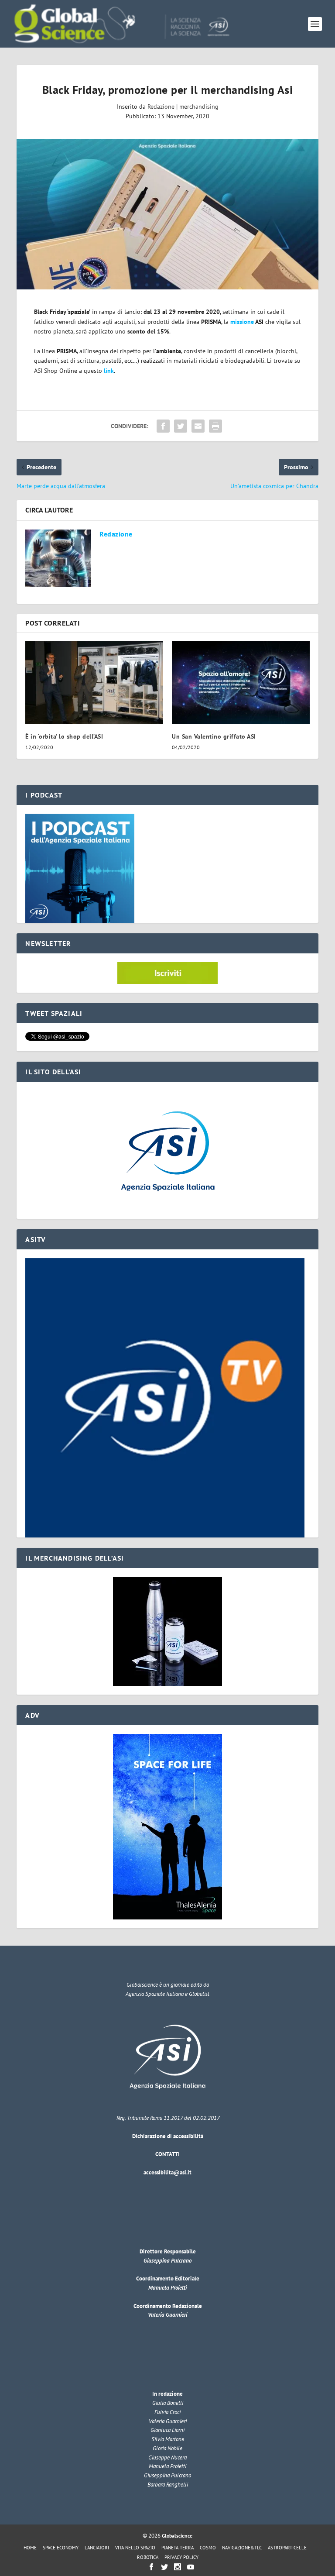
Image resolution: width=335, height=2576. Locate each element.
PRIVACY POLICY (181, 2557)
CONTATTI (167, 2154)
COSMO (208, 2548)
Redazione (161, 107)
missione (242, 322)
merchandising (199, 107)
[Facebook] (151, 2567)
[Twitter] (164, 2567)
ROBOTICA (148, 2557)
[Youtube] (191, 2567)
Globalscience (177, 2536)
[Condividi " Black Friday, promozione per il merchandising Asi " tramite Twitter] (181, 426)
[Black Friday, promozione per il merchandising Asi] (167, 214)
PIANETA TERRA (178, 2548)
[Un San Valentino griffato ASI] (241, 683)
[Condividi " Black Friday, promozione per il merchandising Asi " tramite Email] (198, 426)
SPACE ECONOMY (61, 2548)
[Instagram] (178, 2567)
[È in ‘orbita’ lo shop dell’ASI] (94, 683)
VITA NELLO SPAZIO (135, 2548)
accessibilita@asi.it (167, 2172)
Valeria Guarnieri (167, 2315)
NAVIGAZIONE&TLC (242, 2548)
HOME (30, 2548)
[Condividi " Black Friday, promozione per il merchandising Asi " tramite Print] (215, 426)
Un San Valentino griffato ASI (214, 736)
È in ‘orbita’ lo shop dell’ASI (64, 736)
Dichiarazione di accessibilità (168, 2136)
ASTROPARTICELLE (287, 2548)
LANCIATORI (97, 2548)
